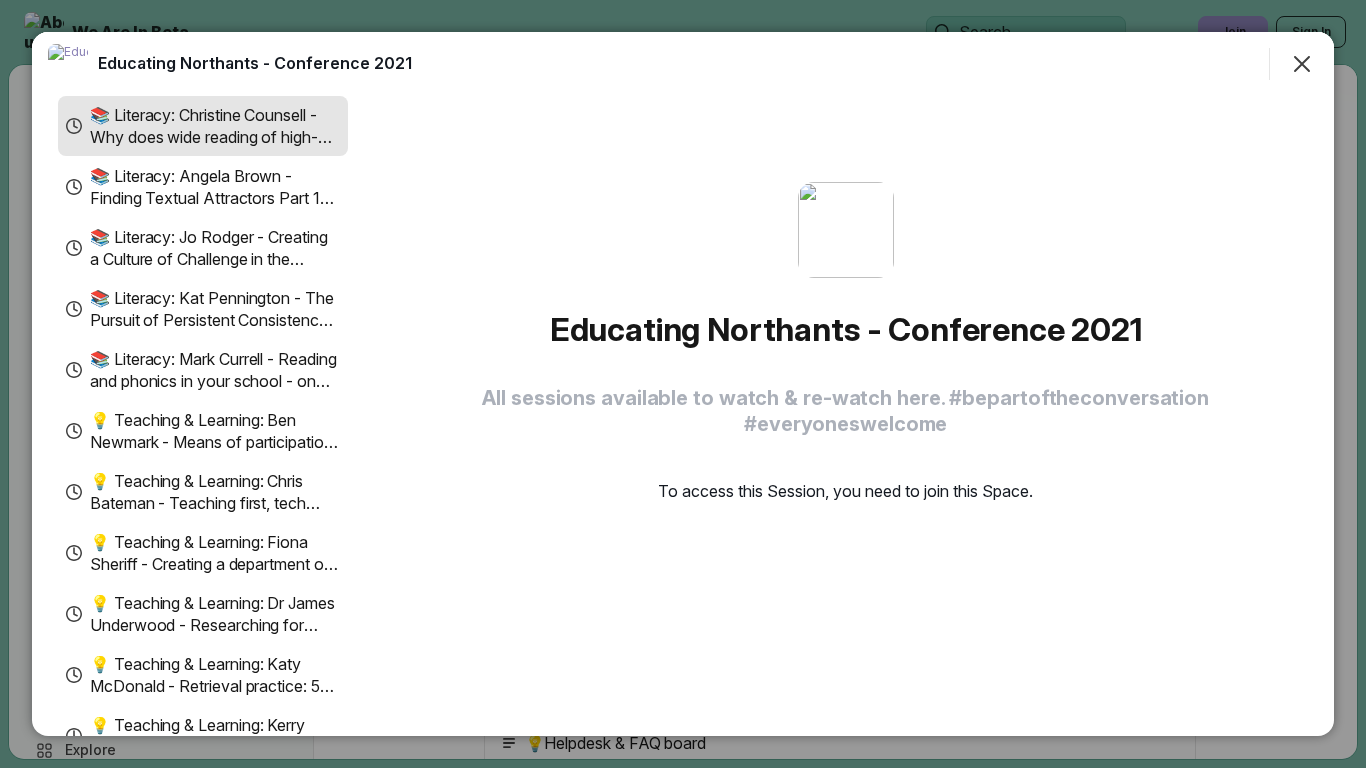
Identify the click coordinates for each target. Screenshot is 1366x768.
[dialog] (683, 384)
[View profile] (68, 64)
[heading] (255, 63)
